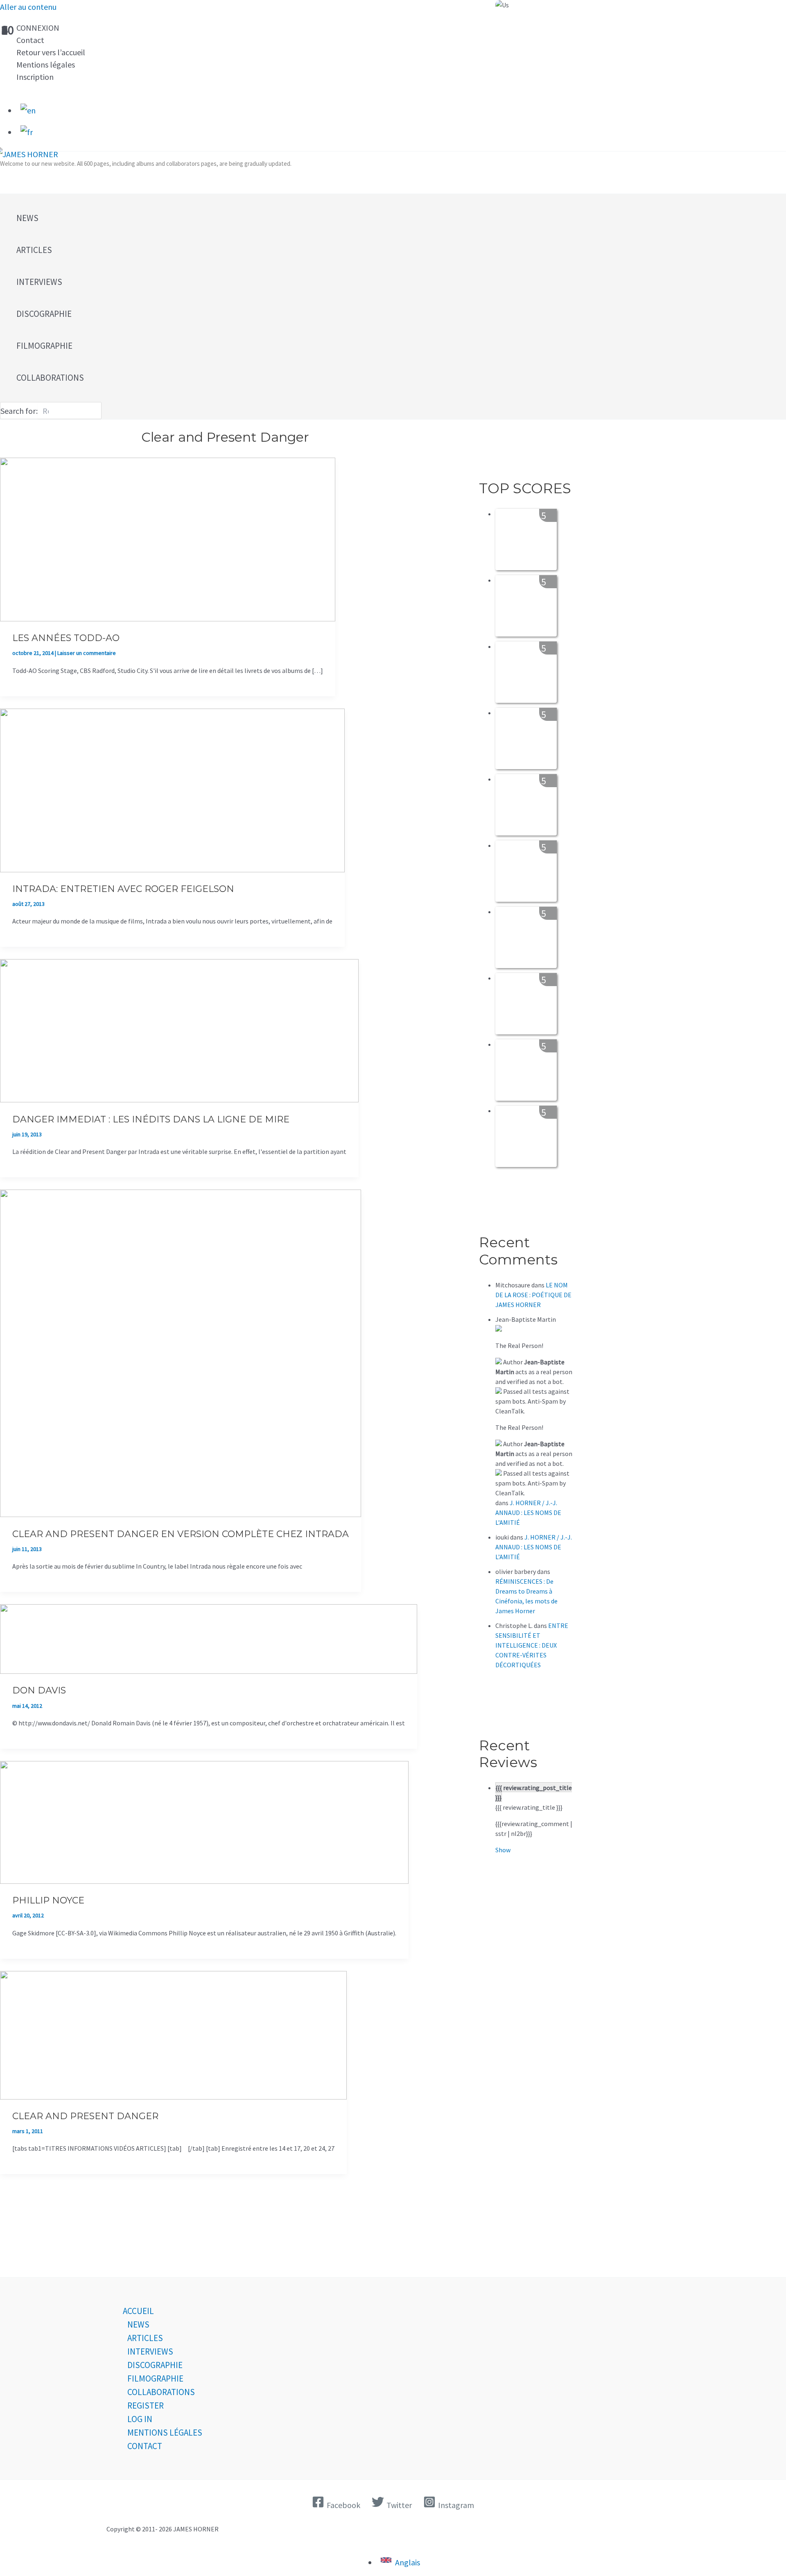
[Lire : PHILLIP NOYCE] (204, 1881)
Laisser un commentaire (87, 653)
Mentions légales (46, 64)
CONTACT (145, 2446)
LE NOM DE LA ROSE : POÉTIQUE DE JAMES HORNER (533, 1295)
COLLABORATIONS (161, 2392)
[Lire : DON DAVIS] (209, 1671)
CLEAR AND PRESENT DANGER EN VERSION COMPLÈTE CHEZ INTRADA (181, 1534)
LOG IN (140, 2419)
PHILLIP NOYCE (48, 1900)
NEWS (138, 2324)
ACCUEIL (138, 2311)
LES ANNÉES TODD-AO (66, 638)
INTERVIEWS (150, 2351)
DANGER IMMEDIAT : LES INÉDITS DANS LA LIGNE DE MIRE (151, 1119)
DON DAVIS (39, 1690)
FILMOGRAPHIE (155, 2378)
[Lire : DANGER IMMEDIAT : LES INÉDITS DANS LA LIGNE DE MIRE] (179, 1099)
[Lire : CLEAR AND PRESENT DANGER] (173, 2096)
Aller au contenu (28, 7)
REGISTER (146, 2406)
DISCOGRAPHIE (155, 2365)
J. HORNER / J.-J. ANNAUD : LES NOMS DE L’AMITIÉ (528, 1513)
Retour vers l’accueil (51, 52)
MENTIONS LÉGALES (165, 2433)
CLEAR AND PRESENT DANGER (85, 2116)
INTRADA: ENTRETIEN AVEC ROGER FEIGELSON (123, 889)
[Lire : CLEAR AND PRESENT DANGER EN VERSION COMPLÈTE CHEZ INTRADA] (181, 1514)
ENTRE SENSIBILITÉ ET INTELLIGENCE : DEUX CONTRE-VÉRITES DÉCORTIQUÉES (532, 1645)
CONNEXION (38, 28)
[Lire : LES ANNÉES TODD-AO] (168, 618)
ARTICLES (145, 2338)
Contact (30, 40)
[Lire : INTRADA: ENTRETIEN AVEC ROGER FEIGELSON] (172, 869)
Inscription (35, 77)
